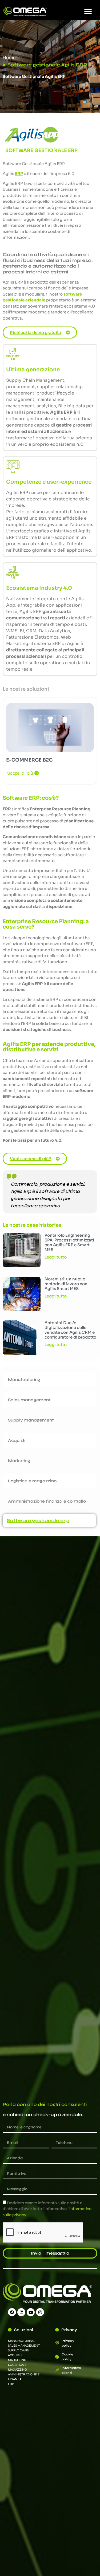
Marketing (19, 1461)
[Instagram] (40, 2312)
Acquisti (17, 1440)
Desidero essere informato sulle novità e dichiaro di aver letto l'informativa (47, 2209)
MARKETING (17, 2360)
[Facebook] (12, 2312)
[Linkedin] (21, 2312)
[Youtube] (31, 2312)
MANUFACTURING (21, 2341)
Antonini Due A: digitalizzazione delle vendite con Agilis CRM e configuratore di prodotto (70, 1330)
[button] (88, 11)
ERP (11, 2384)
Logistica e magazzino (32, 1481)
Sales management (29, 1400)
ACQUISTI (15, 2355)
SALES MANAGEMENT (24, 2346)
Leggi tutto (56, 1257)
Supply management (31, 1420)
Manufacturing (24, 1379)
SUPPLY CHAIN (19, 2350)
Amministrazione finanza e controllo (47, 1501)
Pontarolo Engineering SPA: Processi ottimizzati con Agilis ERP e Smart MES (69, 1242)
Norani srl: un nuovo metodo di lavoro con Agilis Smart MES (66, 1284)
